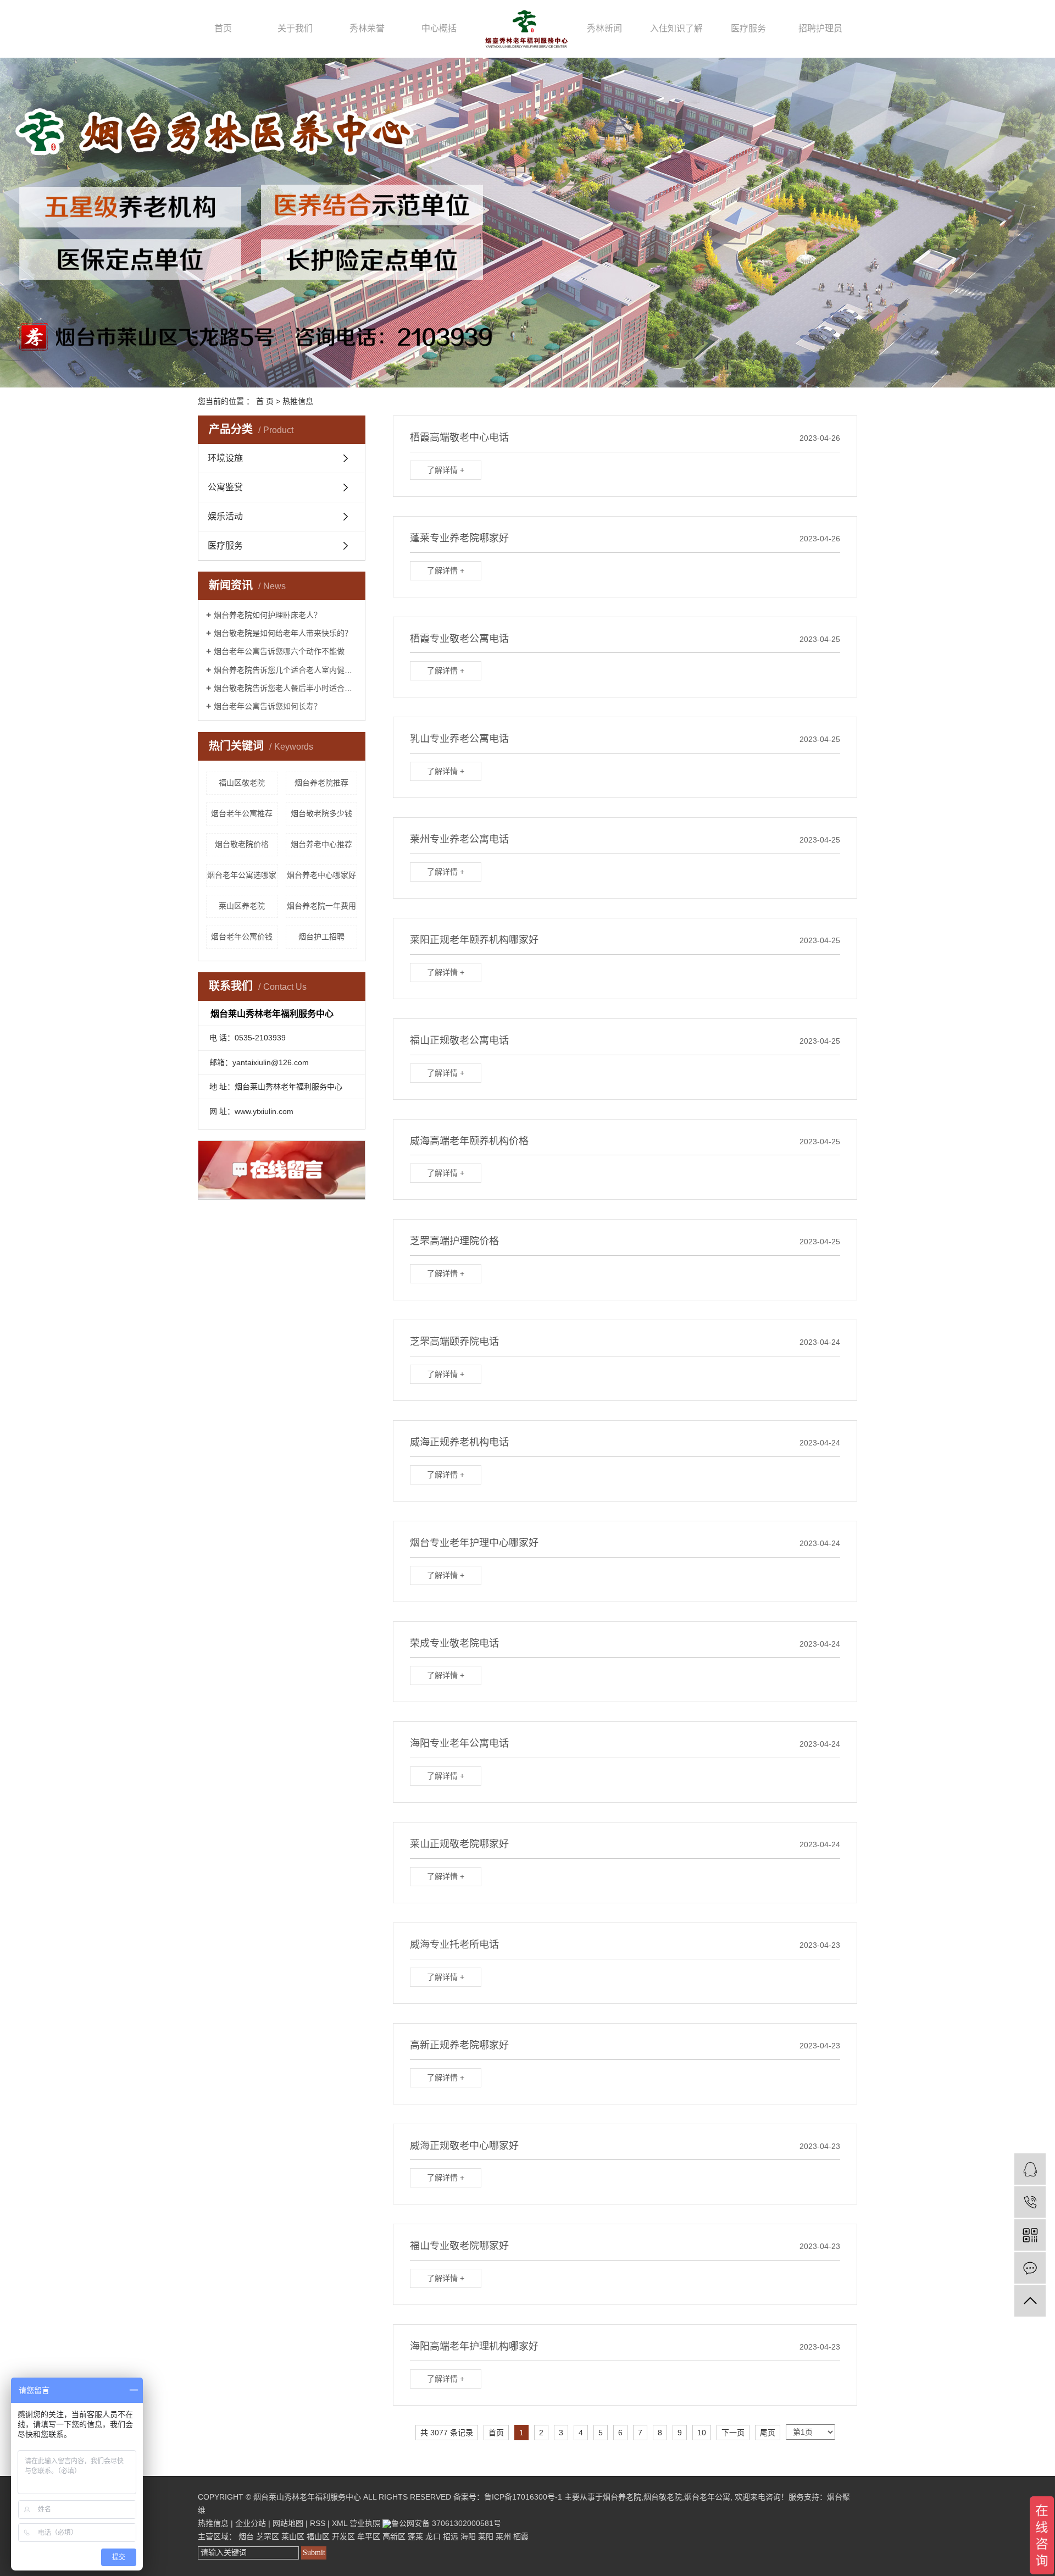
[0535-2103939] (1030, 2202)
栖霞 (521, 2536)
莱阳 (486, 2536)
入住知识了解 (676, 28)
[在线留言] (1030, 2268)
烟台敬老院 (663, 2497)
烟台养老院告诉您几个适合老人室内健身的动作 (285, 670)
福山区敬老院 (242, 783)
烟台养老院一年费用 (321, 906)
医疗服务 (748, 28)
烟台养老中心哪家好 (321, 875)
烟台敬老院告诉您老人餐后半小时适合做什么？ (285, 688)
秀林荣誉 (367, 28)
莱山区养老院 (242, 906)
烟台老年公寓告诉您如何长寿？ (268, 706)
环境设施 (225, 458)
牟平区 (369, 2536)
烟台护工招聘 (321, 937)
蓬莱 (415, 2536)
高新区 (394, 2536)
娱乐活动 (225, 516)
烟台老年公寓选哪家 (242, 875)
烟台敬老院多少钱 (321, 813)
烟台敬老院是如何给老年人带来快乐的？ (283, 633)
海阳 (468, 2536)
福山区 (318, 2536)
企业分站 (251, 2523)
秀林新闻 (604, 28)
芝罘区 (268, 2536)
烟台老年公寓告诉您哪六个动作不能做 (279, 651)
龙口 (433, 2536)
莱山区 (293, 2536)
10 (702, 2433)
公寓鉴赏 (225, 487)
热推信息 (298, 401)
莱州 (503, 2536)
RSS (318, 2523)
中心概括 (439, 28)
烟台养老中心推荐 (321, 844)
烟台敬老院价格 (242, 844)
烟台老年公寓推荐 (242, 813)
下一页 (733, 2433)
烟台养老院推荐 (321, 783)
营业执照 (365, 2523)
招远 (451, 2536)
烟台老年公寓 (707, 2497)
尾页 (768, 2433)
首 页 (265, 401)
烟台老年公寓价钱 (242, 937)
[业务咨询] (1030, 2169)
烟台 (246, 2536)
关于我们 (295, 28)
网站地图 (288, 2523)
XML (340, 2523)
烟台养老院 (622, 2497)
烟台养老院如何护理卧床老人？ (268, 615)
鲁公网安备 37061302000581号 (446, 2523)
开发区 (343, 2536)
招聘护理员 (820, 28)
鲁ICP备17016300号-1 (523, 2497)
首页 (223, 28)
